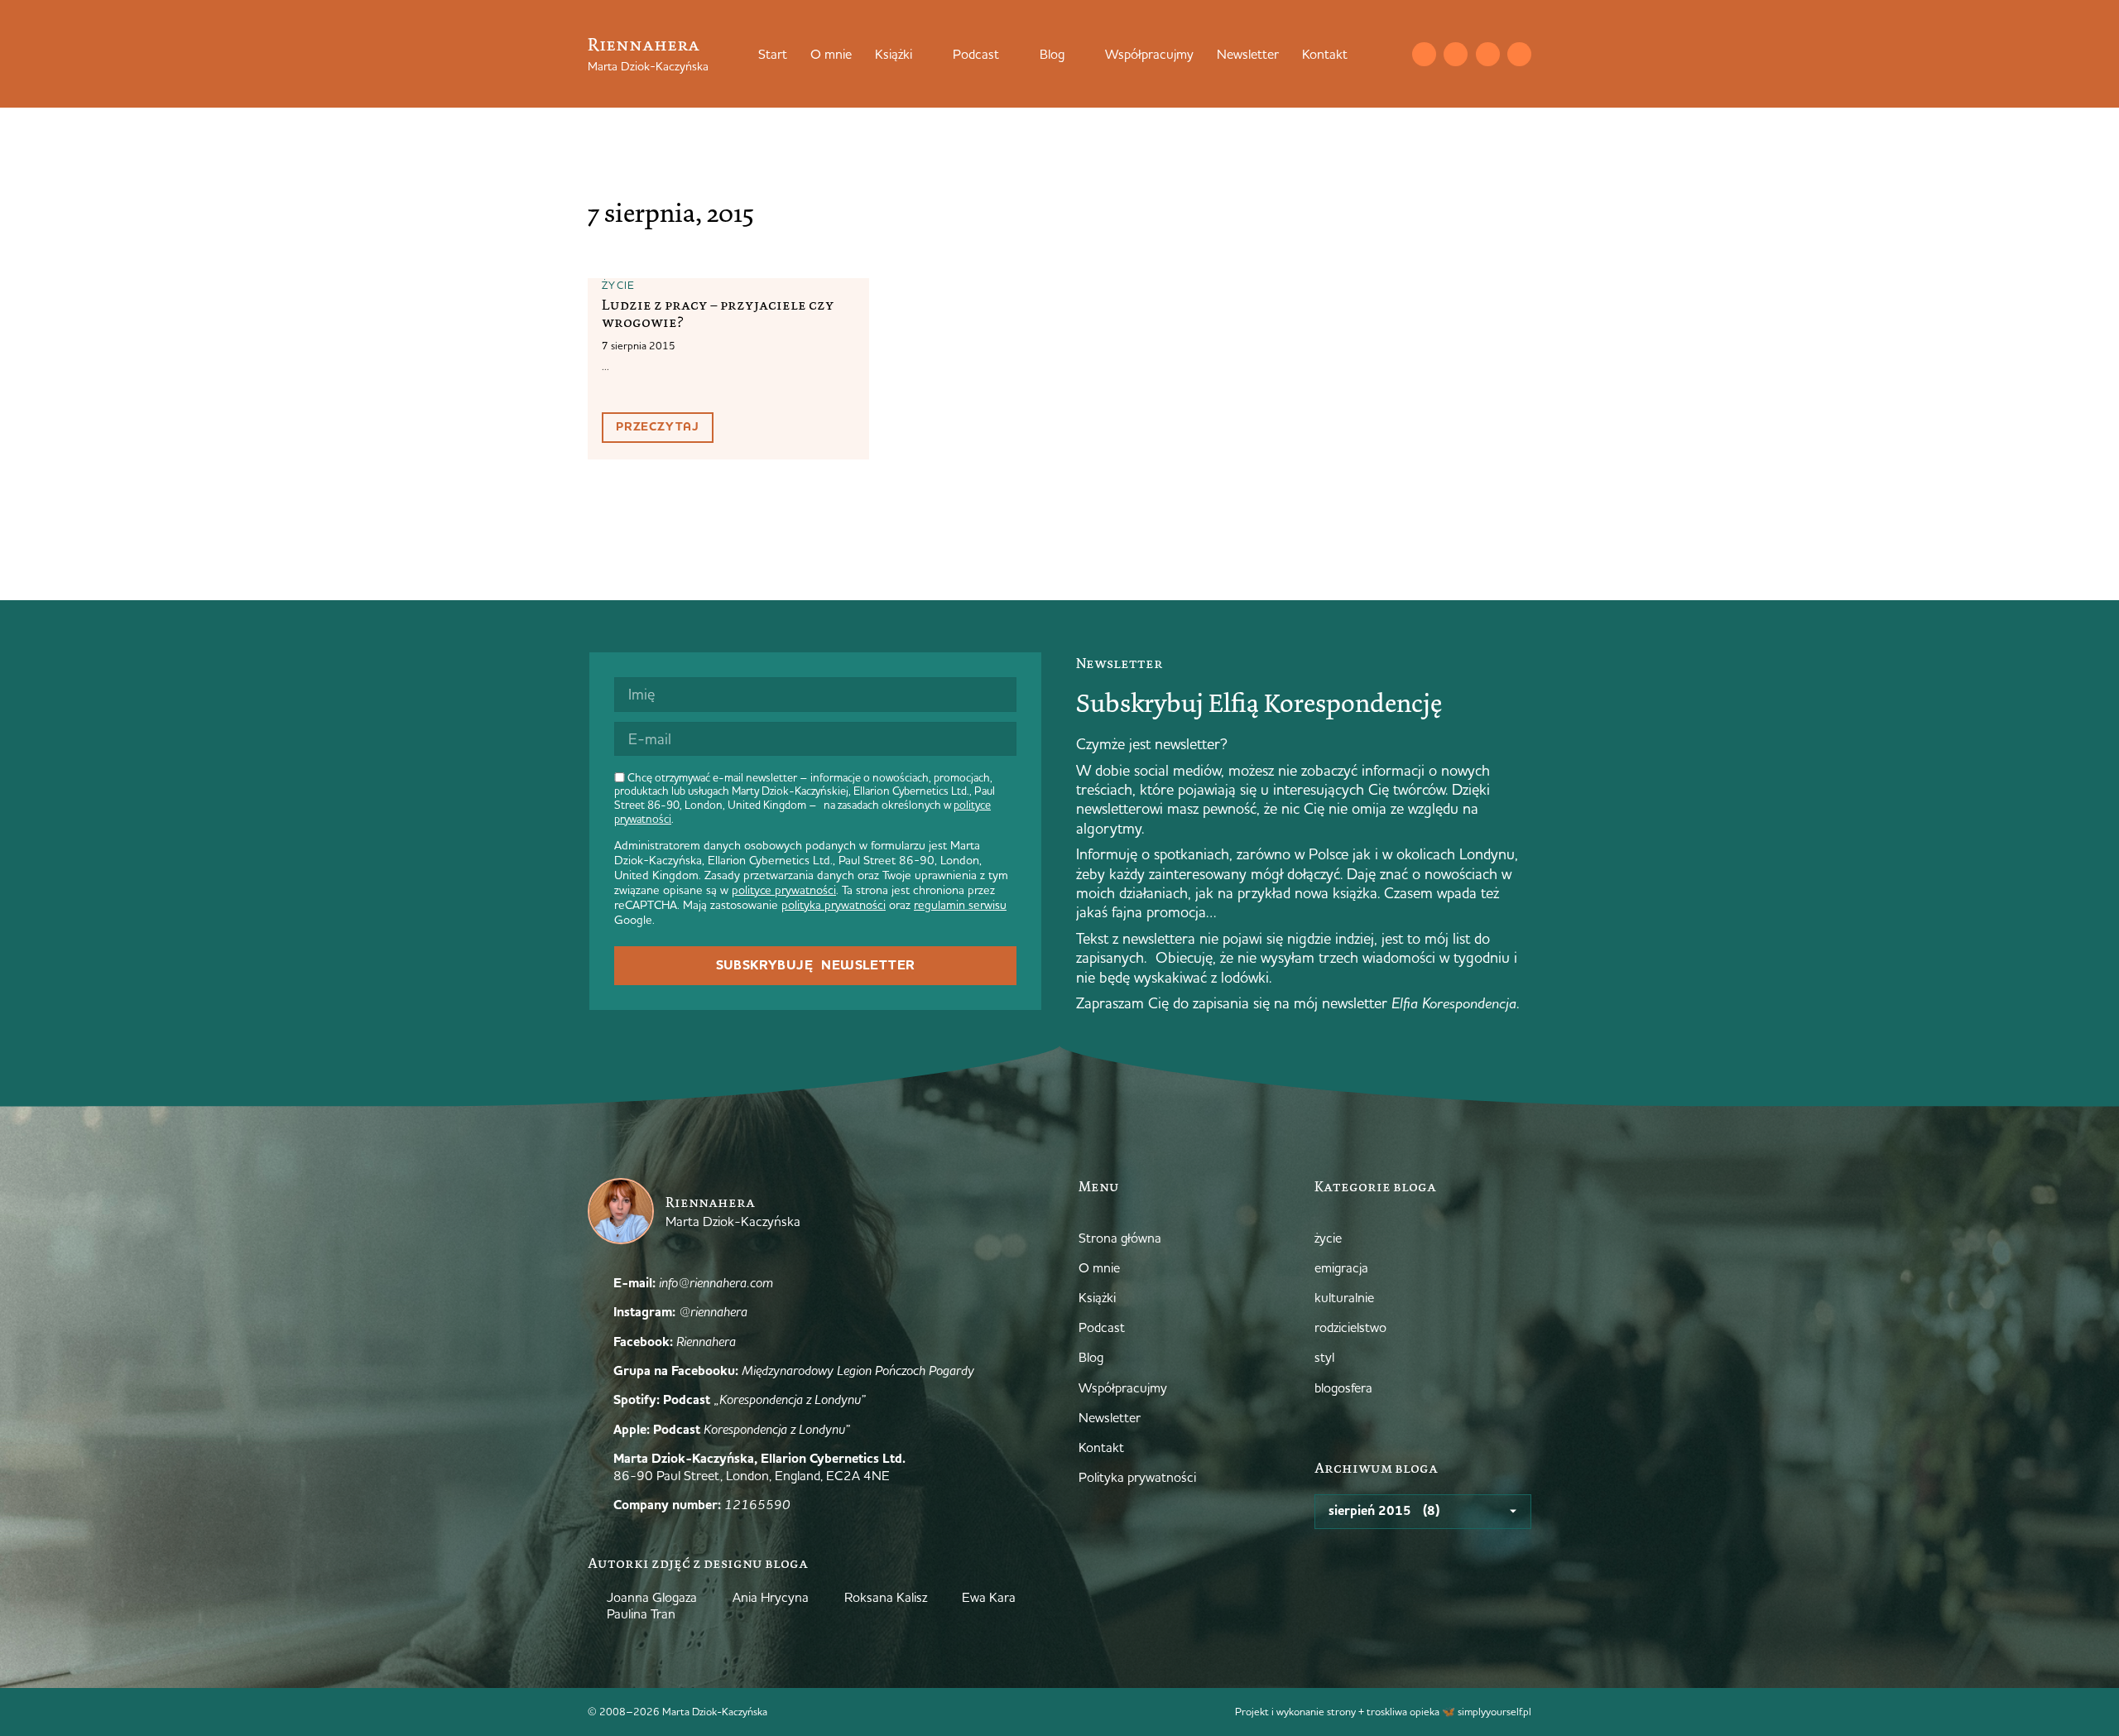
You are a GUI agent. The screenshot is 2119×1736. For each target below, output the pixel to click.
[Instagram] (1456, 54)
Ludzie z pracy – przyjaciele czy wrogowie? (718, 313)
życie (619, 285)
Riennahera (644, 44)
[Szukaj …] (1391, 54)
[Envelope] (1424, 54)
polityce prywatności (784, 890)
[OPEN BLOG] (1075, 54)
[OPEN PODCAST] (1010, 54)
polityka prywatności (834, 905)
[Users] (1519, 54)
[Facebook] (1488, 54)
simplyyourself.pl (1494, 1711)
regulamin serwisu (960, 905)
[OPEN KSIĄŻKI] (923, 54)
